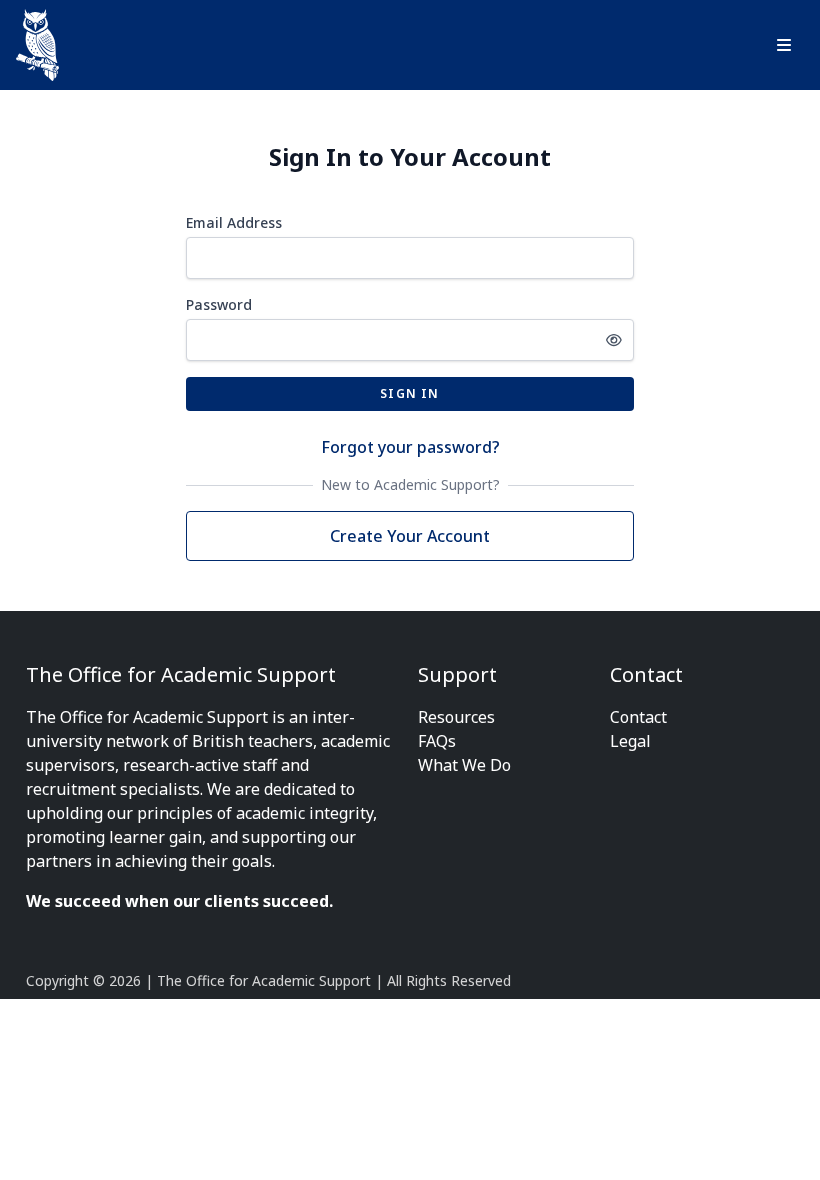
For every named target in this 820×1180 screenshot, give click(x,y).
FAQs (437, 741)
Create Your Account (410, 536)
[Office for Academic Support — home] (37, 45)
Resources (456, 717)
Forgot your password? (410, 447)
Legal (630, 741)
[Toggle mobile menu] (784, 45)
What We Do (464, 765)
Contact (638, 717)
